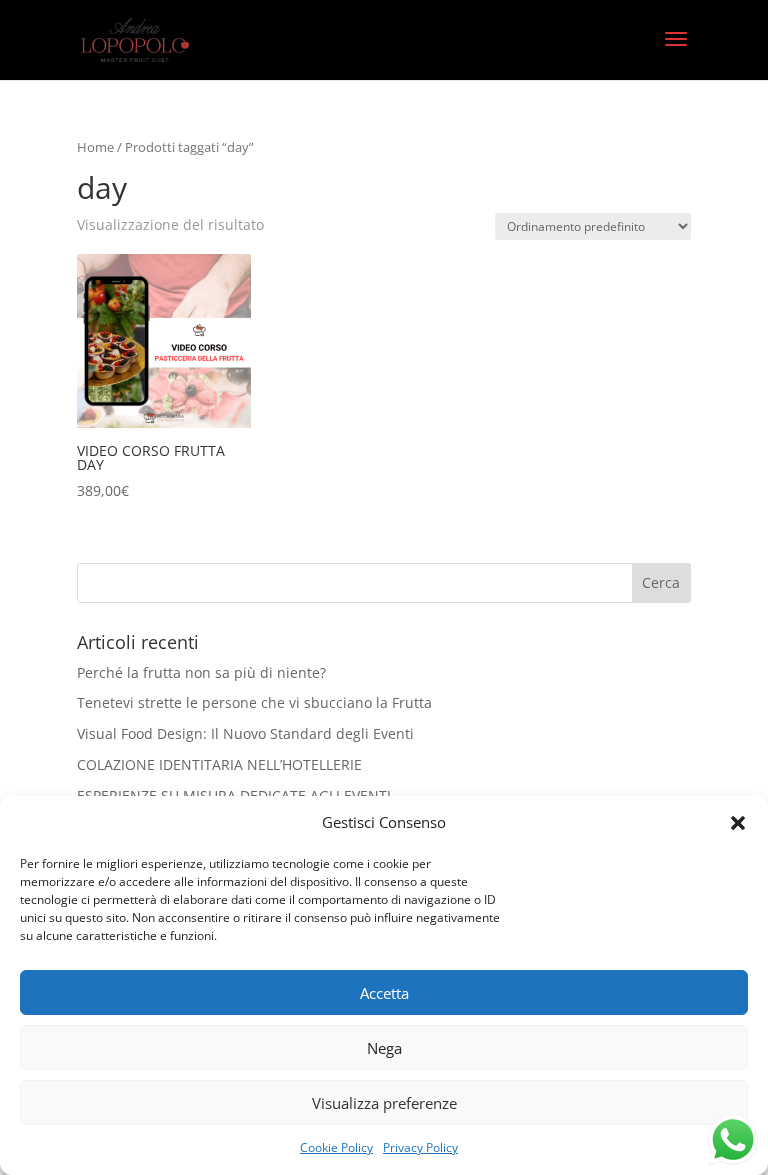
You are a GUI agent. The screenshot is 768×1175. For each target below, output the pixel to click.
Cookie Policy (336, 1147)
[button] (738, 823)
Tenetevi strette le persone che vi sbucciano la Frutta (254, 702)
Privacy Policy (420, 1147)
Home (95, 147)
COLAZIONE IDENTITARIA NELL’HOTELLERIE (219, 764)
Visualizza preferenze (384, 1103)
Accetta (384, 993)
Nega (384, 1048)
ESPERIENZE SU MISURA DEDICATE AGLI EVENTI (234, 795)
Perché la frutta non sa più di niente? (201, 672)
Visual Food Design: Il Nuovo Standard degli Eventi (245, 733)
